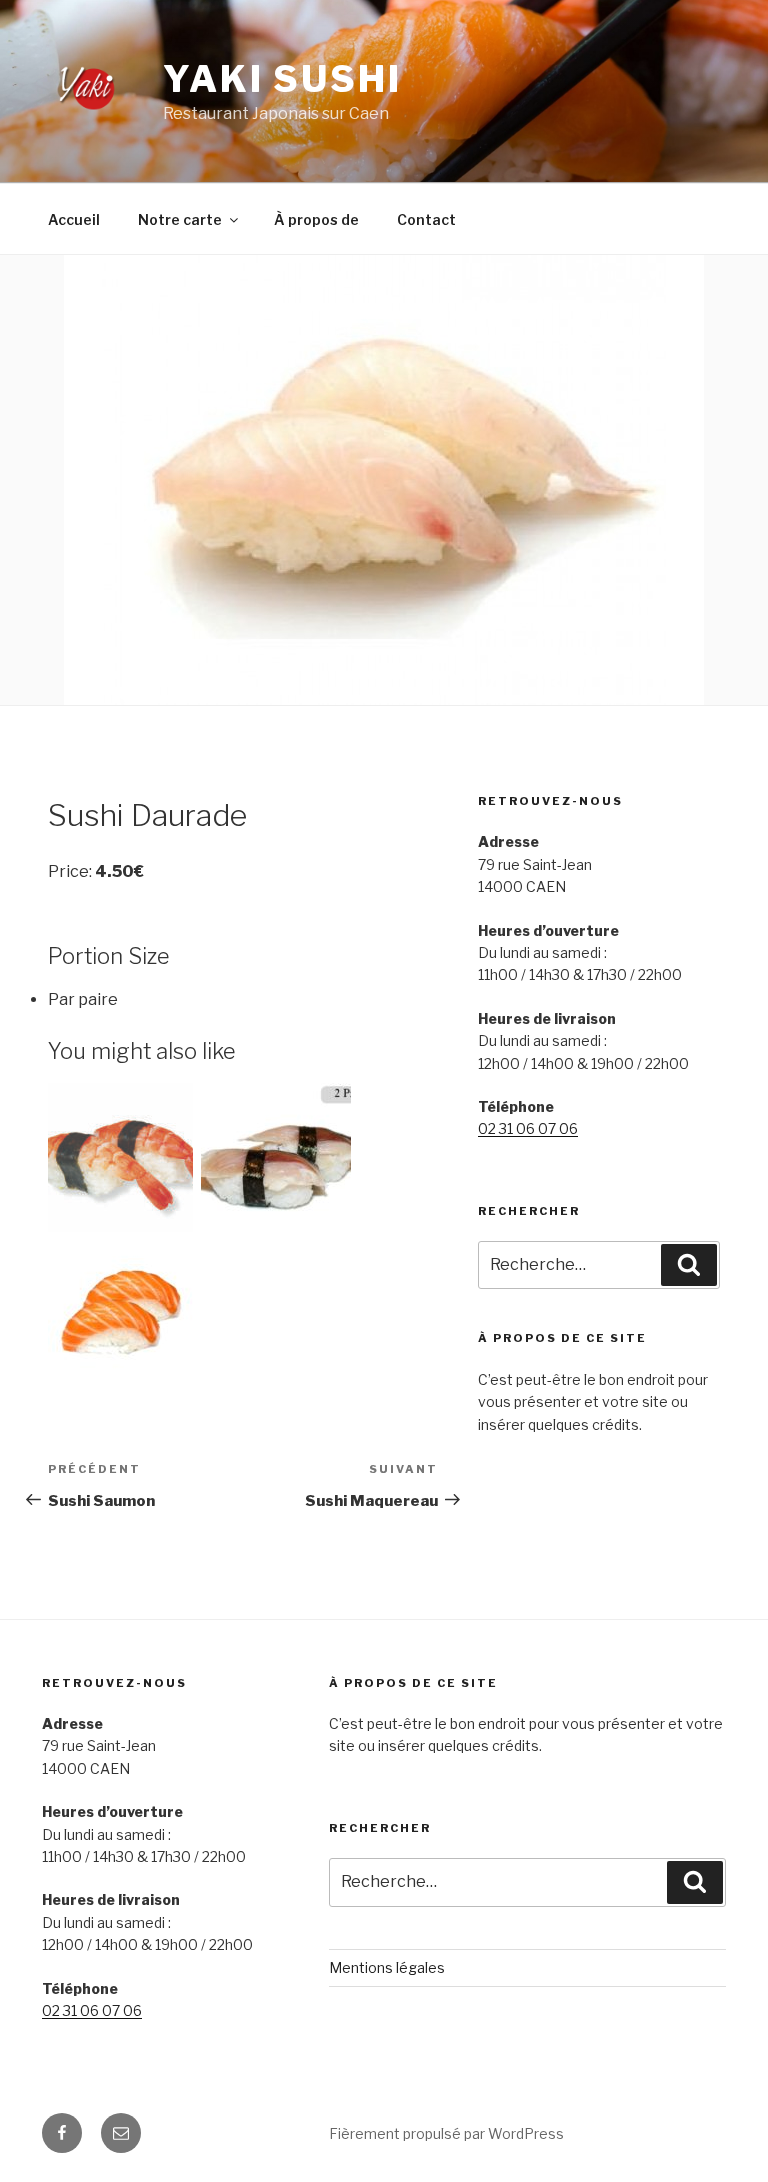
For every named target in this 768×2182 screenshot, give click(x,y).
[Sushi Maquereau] (276, 1161)
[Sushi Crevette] (123, 1161)
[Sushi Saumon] (123, 1318)
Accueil (74, 219)
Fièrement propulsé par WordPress (446, 2133)
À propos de (316, 219)
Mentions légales (387, 1967)
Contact (426, 219)
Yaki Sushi (282, 79)
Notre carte (180, 219)
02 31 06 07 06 (528, 1128)
